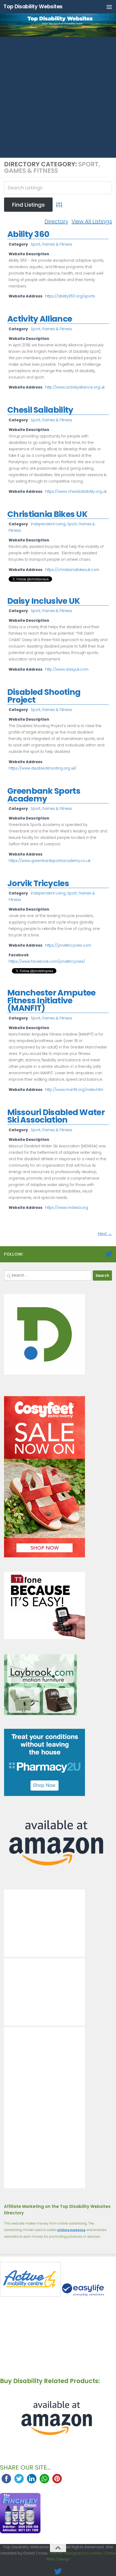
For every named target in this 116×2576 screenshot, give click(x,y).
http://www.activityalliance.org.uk (75, 387)
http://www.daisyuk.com (67, 669)
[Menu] (109, 7)
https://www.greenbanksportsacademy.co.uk (50, 861)
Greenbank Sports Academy (44, 795)
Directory (56, 221)
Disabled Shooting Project (44, 696)
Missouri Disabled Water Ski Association (56, 1116)
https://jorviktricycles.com (68, 945)
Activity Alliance (40, 319)
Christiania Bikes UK (47, 514)
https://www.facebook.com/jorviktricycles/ (47, 962)
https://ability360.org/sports (70, 296)
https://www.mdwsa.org (66, 1208)
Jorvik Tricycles (38, 883)
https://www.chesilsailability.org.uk (76, 492)
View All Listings (92, 221)
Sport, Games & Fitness (51, 244)
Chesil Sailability (40, 410)
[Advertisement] (58, 97)
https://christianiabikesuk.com (72, 570)
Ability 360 (28, 234)
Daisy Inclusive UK (44, 601)
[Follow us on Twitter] (109, 1254)
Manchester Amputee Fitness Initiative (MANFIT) (51, 1000)
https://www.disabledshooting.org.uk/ (42, 768)
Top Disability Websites (33, 7)
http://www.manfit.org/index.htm (74, 1090)
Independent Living (48, 524)
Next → (105, 1233)
